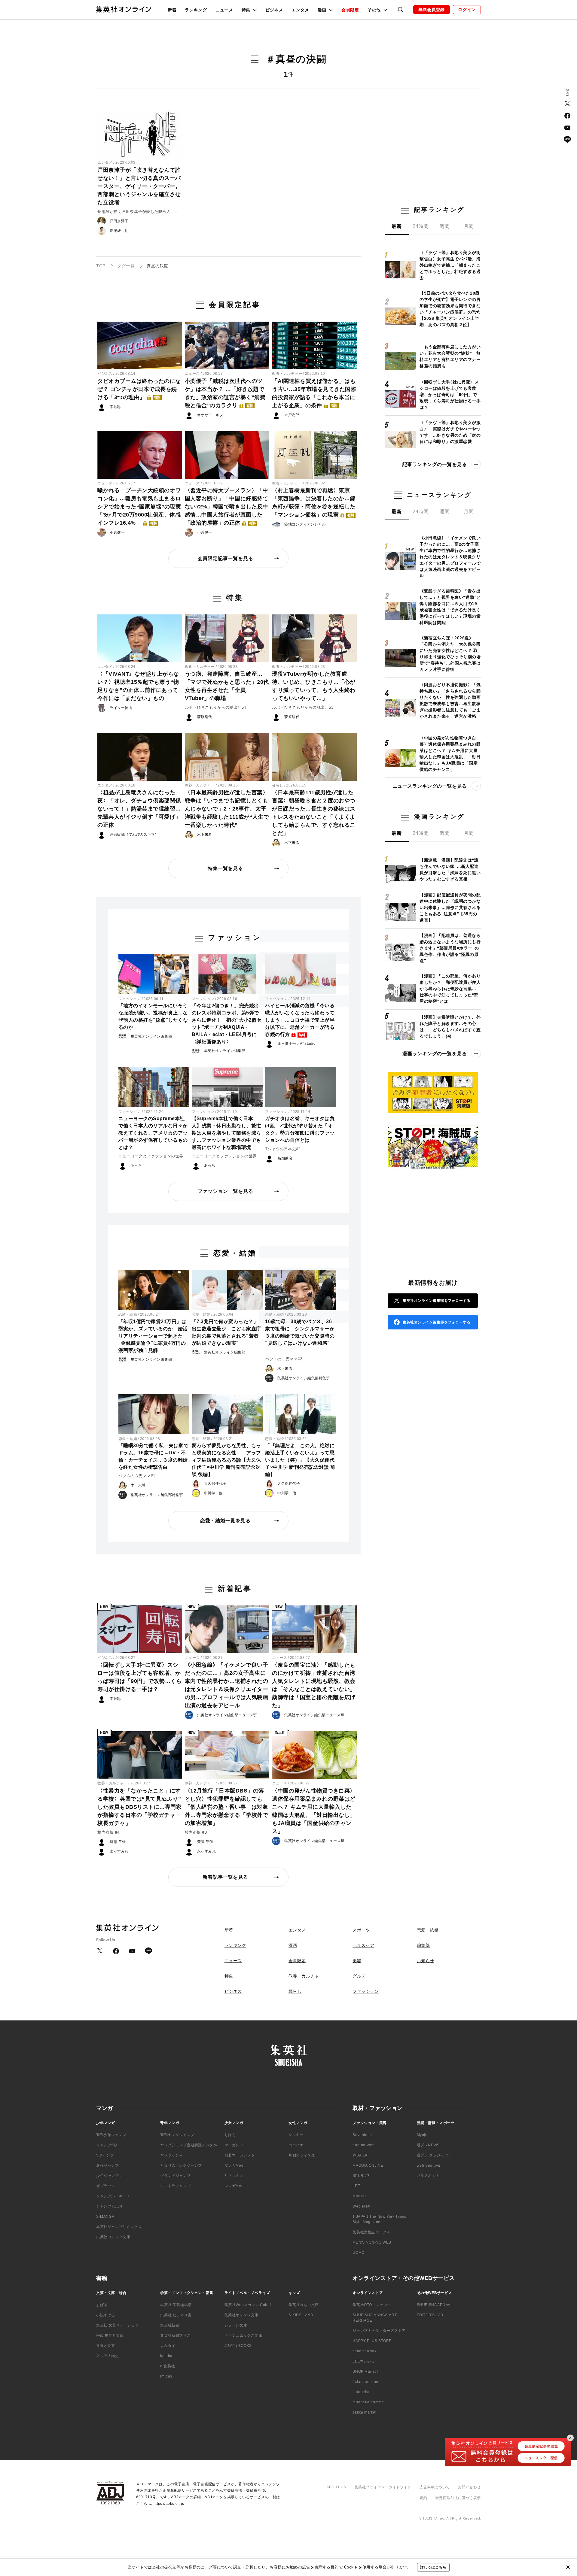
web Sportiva (429, 2165)
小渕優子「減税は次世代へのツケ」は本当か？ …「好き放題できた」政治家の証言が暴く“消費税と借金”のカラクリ (225, 393)
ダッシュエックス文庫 (243, 2335)
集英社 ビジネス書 (176, 2315)
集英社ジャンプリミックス (119, 2227)
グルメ (359, 1976)
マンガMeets (236, 2186)
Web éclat (361, 2206)
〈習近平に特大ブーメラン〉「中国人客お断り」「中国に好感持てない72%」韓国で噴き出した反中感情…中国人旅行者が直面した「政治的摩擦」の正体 (227, 507)
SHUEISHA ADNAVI (434, 2305)
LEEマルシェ (364, 2361)
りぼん (230, 2135)
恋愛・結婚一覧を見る (225, 1521)
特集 (229, 1976)
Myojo (422, 2135)
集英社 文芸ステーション (118, 2325)
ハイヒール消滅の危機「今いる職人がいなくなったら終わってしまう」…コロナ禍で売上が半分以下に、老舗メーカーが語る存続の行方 (300, 1020)
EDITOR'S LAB (430, 2315)
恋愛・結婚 (128, 1314)
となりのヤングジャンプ (181, 2165)
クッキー (296, 2135)
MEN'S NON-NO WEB (372, 2242)
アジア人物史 (108, 2356)
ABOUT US (336, 2487)
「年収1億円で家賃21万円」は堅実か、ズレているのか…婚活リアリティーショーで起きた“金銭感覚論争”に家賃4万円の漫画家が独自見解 (153, 1336)
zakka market (364, 2412)
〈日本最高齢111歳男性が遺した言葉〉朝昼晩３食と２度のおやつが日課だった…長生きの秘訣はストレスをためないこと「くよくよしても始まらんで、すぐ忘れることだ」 (314, 813)
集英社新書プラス (175, 2335)
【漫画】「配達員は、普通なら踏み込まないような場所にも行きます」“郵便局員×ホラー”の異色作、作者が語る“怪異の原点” (450, 948)
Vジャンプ (105, 2155)
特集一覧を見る (225, 868)
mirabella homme (368, 2402)
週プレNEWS (428, 2145)
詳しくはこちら (433, 2567)
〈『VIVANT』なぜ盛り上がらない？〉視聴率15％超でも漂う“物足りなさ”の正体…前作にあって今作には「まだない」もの (138, 686)
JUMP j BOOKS (238, 2346)
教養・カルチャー (287, 374)
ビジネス (274, 10)
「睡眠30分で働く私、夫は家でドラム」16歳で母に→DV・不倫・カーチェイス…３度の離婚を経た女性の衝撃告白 (154, 1456)
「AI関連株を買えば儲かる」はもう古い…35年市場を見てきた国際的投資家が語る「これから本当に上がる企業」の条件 (314, 393)
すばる (102, 2305)
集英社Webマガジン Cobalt (248, 2305)
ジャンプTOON (109, 2206)
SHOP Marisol (365, 2371)
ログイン (467, 10)
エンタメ (300, 10)
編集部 (423, 1945)
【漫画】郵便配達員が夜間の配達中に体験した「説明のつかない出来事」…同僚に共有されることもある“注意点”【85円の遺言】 (450, 908)
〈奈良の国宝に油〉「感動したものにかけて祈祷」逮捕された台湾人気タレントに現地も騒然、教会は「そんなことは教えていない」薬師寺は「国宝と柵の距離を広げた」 (314, 1685)
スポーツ (361, 1930)
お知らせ (426, 1961)
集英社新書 (170, 2325)
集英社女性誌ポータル (371, 2232)
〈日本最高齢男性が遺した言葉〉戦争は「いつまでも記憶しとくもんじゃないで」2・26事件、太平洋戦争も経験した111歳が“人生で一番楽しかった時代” (227, 809)
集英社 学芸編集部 (176, 2305)
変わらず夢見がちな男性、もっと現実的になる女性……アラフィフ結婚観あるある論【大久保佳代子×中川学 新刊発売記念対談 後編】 (226, 1460)
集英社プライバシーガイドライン (383, 2487)
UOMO (358, 2253)
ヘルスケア (363, 1945)
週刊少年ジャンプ (111, 2135)
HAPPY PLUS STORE (372, 2341)
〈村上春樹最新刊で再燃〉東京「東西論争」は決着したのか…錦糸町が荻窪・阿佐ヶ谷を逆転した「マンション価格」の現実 (314, 503)
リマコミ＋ (234, 2176)
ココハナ (296, 2145)
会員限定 (350, 10)
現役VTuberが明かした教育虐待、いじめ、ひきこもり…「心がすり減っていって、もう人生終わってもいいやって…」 (314, 686)
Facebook (567, 116)
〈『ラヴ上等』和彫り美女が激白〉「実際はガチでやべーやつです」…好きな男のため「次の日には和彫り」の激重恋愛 (450, 432)
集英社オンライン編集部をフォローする (437, 1301)
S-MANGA (105, 2217)
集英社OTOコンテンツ (372, 2305)
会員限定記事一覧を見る (226, 558)
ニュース (224, 10)
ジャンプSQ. (107, 2145)
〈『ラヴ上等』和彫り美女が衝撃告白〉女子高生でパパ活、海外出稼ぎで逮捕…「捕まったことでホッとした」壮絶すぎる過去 (450, 265)
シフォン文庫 (236, 2325)
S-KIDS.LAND (301, 2315)
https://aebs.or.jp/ (169, 2504)
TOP (101, 266)
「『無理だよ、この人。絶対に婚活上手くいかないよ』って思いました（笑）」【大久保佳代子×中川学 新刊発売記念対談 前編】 (300, 1460)
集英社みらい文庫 (304, 2305)
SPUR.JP (361, 2176)
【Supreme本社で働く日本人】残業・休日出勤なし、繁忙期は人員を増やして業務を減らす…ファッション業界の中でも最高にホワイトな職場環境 (226, 1133)
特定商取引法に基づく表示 (458, 2498)
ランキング (196, 10)
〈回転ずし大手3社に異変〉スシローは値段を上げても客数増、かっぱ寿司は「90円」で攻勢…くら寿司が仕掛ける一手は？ (139, 1677)
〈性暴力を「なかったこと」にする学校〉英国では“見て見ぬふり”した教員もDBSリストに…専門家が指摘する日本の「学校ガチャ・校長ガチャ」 (139, 1807)
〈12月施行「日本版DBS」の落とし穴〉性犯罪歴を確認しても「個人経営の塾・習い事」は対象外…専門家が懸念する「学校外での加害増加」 (227, 1807)
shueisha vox (364, 2351)
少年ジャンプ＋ (109, 2176)
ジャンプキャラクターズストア (379, 2331)
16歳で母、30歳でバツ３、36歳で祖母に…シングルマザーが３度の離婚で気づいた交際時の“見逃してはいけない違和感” (300, 1332)
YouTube (567, 128)
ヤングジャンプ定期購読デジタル (189, 2145)
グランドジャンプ (175, 2176)
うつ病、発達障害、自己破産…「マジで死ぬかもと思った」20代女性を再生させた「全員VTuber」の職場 (227, 686)
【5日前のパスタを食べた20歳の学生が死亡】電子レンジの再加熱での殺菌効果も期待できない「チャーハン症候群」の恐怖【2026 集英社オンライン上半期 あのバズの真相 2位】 (450, 309)
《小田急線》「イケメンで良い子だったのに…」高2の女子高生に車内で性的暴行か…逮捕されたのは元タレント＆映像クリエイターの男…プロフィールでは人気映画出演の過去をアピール (227, 1685)
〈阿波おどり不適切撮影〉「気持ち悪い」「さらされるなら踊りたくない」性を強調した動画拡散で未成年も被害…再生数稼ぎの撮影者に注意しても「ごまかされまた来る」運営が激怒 (450, 700)
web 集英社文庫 (110, 2335)
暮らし (278, 785)
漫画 (293, 1945)
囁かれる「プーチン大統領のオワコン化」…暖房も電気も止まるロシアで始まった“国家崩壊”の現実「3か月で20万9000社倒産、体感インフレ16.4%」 (139, 507)
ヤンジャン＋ (172, 2155)
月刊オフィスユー (304, 2155)
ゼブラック (106, 2186)
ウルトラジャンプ (175, 2186)
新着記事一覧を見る (225, 1877)
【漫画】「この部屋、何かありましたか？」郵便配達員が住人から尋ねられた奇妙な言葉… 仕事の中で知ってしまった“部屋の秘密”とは (450, 989)
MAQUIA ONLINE (368, 2165)
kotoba (166, 2356)
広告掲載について (435, 2487)
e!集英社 (168, 2366)
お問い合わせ (469, 2487)
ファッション (130, 999)
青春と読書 (106, 2346)
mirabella (361, 2392)
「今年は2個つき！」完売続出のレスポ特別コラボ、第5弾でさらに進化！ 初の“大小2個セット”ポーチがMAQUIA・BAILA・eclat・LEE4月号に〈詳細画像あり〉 (227, 1024)
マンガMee (234, 2165)
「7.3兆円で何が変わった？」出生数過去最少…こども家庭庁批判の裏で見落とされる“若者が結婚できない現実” (226, 1332)
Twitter (567, 104)
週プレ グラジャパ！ (434, 2155)
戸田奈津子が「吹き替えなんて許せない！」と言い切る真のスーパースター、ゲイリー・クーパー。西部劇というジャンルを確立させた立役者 (139, 186)
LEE (356, 2186)
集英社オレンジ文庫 (241, 2315)
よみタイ (168, 2346)
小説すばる (106, 2315)
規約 (423, 2498)
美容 (357, 1961)
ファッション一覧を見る (226, 1191)
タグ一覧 (126, 266)
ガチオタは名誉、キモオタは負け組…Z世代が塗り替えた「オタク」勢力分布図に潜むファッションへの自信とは (300, 1129)
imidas (166, 2376)
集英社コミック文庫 (113, 2237)
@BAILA (360, 2155)
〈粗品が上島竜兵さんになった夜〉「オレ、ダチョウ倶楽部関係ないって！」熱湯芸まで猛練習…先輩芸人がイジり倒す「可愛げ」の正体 (139, 809)
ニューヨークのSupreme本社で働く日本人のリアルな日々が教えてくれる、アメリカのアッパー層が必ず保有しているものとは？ (153, 1133)
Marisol (359, 2196)
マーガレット (236, 2145)
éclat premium (365, 2382)
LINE (567, 140)
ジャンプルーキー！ (113, 2196)
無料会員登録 (432, 10)
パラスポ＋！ (428, 2176)
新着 (172, 10)
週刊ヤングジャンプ (177, 2135)
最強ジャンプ (108, 2165)
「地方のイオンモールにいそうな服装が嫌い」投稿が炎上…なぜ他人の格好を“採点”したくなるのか (153, 1016)
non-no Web (363, 2145)
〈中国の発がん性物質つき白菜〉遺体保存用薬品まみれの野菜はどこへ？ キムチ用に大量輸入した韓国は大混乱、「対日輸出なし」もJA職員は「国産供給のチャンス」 (314, 1811)
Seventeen (362, 2135)
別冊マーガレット (240, 2155)
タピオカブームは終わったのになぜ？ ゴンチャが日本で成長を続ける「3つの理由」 (139, 389)
